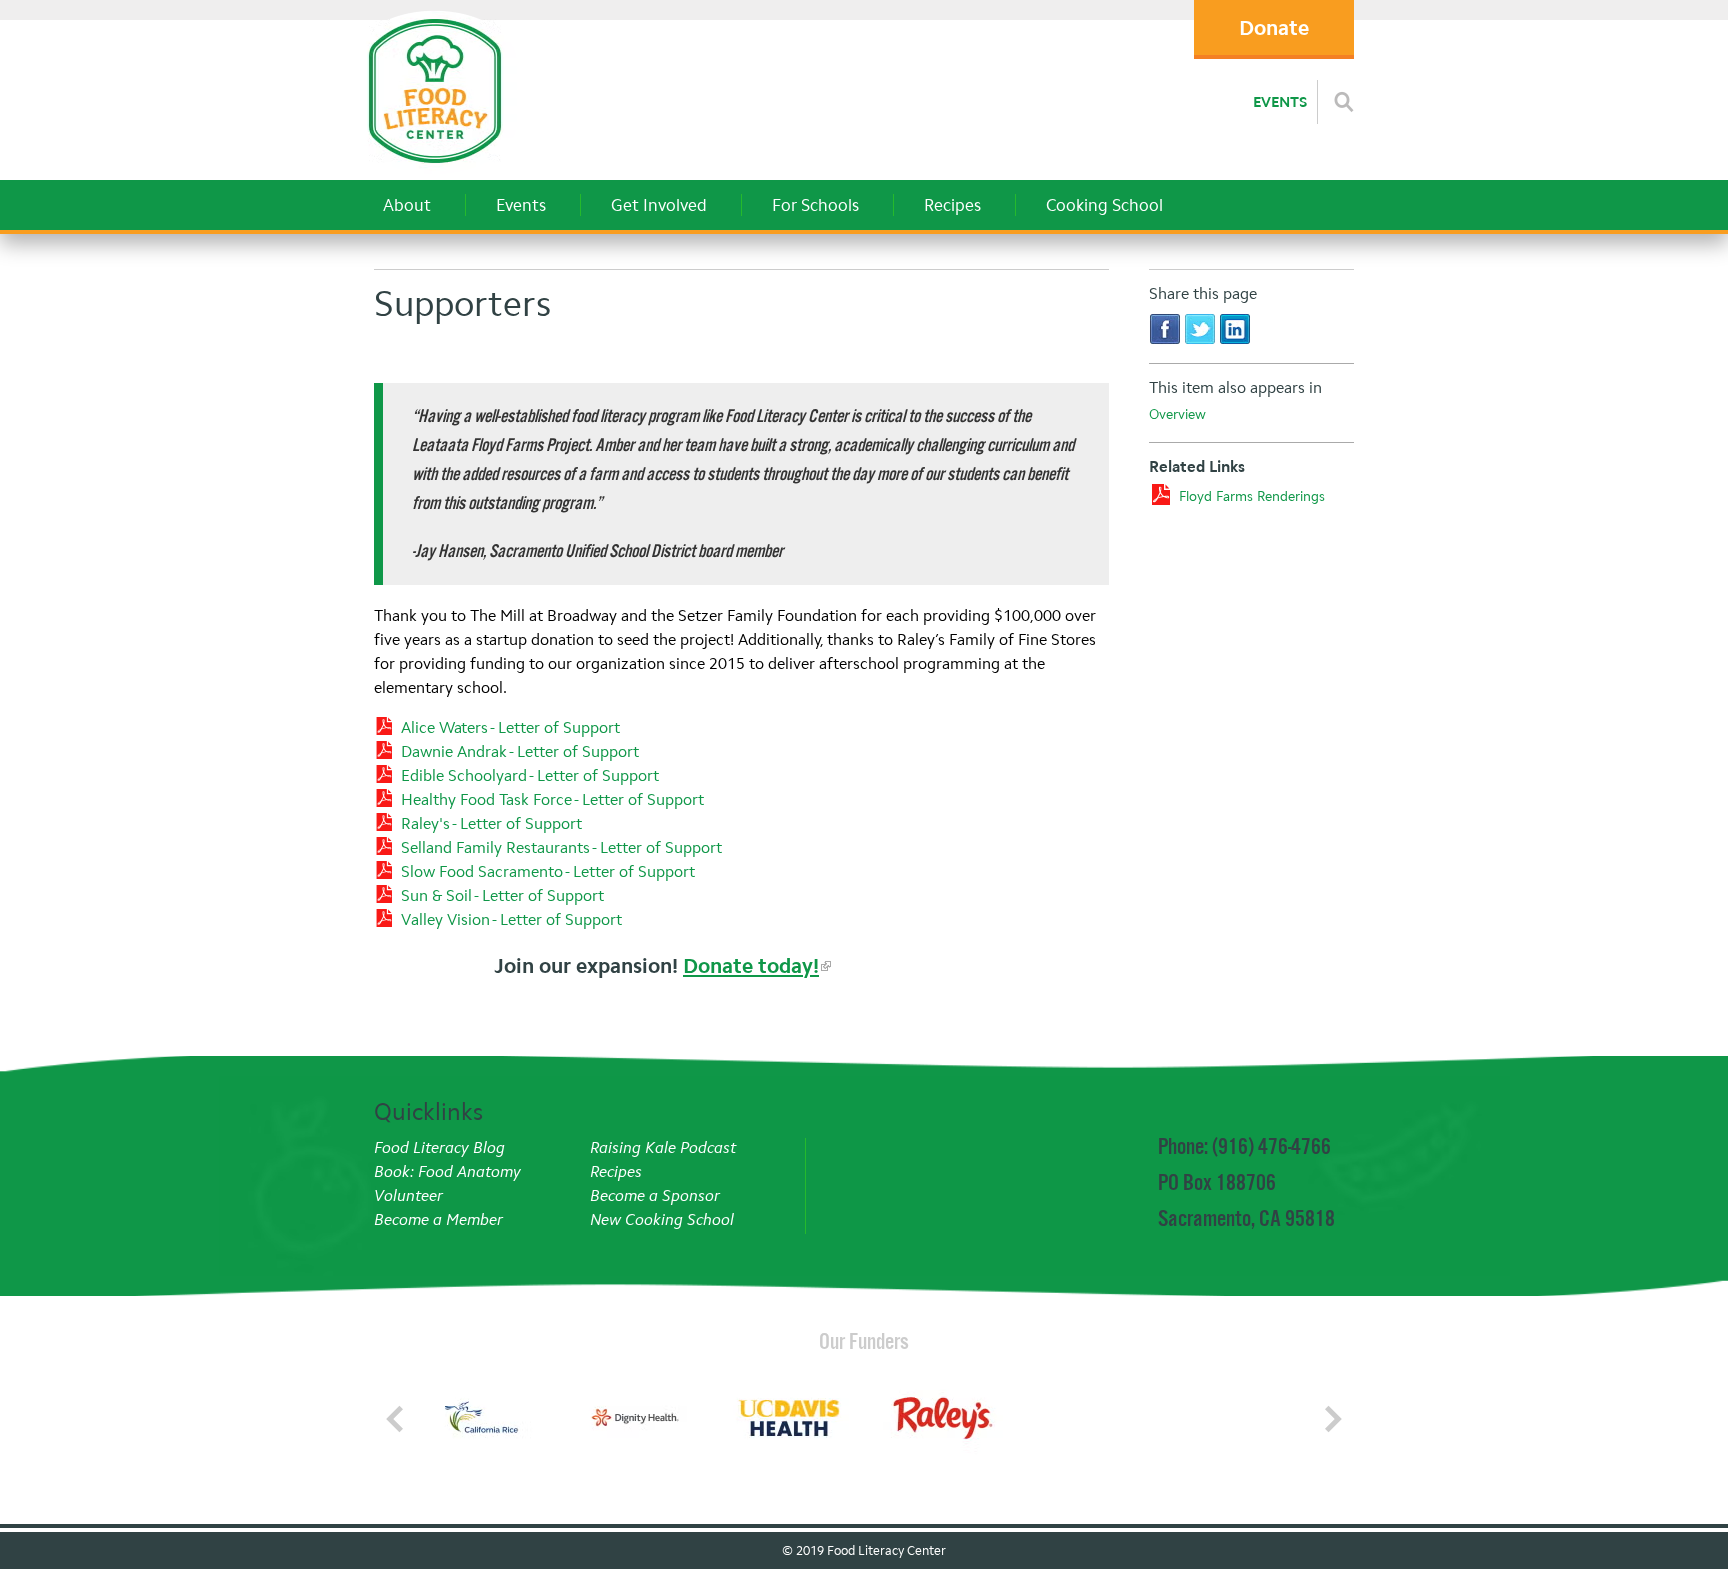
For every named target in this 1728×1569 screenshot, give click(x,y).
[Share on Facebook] (1165, 328)
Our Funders (864, 1341)
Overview (1177, 414)
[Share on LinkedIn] (1235, 328)
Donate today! (751, 966)
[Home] (434, 169)
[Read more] (1344, 102)
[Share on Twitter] (1200, 328)
